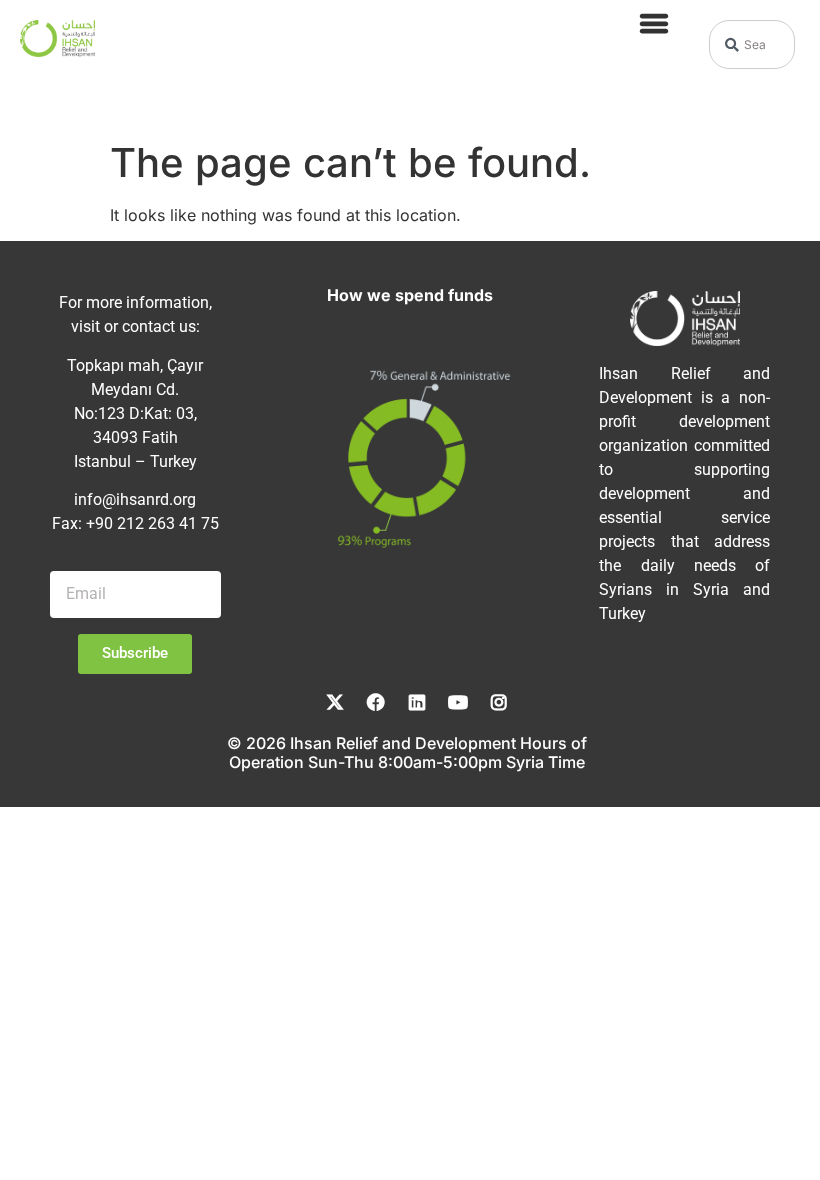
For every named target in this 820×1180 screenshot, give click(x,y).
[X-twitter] (335, 702)
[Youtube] (458, 702)
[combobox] (752, 44)
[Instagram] (499, 702)
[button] (654, 22)
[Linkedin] (417, 702)
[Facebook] (376, 702)
